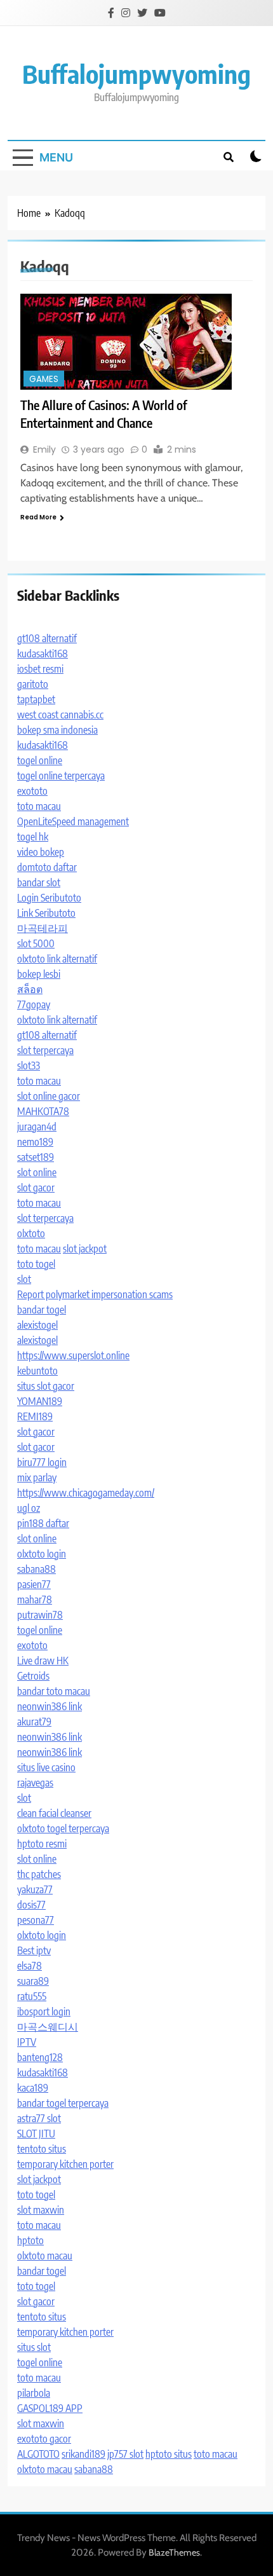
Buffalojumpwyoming (136, 74)
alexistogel (37, 1325)
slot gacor (36, 1188)
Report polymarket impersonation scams (95, 1294)
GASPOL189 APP (50, 2408)
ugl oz (29, 1508)
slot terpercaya (45, 1050)
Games (44, 379)
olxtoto (31, 1233)
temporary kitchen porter (65, 2164)
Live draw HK (43, 1661)
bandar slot (39, 882)
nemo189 (35, 1142)
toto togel (36, 1264)
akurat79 (34, 1722)
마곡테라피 (43, 928)
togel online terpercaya (61, 776)
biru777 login (42, 1462)
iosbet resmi (40, 669)
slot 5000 (36, 943)
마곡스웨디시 (48, 2027)
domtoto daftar (47, 867)
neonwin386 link (50, 1706)
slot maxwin (41, 2210)
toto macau (39, 806)
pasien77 (34, 1584)
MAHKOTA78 (43, 1111)
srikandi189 (83, 2454)
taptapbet (36, 699)
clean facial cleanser (54, 1813)
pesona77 (36, 1920)
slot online (37, 1172)
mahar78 (35, 1600)
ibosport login (44, 2011)
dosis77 (31, 1905)
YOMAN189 (40, 1401)
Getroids (33, 1676)
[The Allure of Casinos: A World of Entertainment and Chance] (136, 342)
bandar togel (42, 1310)
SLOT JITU (36, 2134)
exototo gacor (44, 2439)
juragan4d (37, 1127)
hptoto (30, 2240)
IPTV (27, 2042)
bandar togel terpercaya (63, 2103)
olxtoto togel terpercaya (63, 1828)
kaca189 (33, 2088)
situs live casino (46, 1767)
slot (24, 1279)
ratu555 (32, 1996)
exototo (32, 791)
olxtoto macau (45, 2256)
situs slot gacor (46, 1386)
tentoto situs (42, 2149)
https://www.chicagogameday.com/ (86, 1493)
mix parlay (37, 1477)
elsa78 (30, 1966)
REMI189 (35, 1416)
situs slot (34, 2347)
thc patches (39, 1874)
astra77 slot (39, 2118)
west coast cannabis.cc (60, 715)
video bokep (41, 852)
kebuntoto (37, 1371)
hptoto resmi (42, 1844)
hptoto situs (169, 2454)
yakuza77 (35, 1889)
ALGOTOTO (38, 2454)
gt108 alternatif (47, 638)
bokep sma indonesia (57, 730)
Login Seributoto (49, 898)
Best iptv (34, 1950)
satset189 (36, 1157)
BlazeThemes (174, 2552)
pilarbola (34, 2393)
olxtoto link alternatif (57, 959)
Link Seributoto (46, 913)
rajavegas (35, 1783)
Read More (38, 517)
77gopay (34, 1004)
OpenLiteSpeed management (73, 821)
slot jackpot (85, 1249)
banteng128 (40, 2057)
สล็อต (30, 989)
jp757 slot (125, 2454)
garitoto (33, 684)
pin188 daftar (43, 1523)
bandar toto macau (54, 1691)
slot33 (29, 1065)
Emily (44, 449)
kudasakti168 (43, 654)
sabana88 (37, 1569)
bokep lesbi (39, 974)
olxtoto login (42, 1554)
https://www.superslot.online (73, 1355)
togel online (40, 760)
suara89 (33, 1981)
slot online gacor (49, 1096)
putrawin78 (40, 1615)
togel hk (33, 837)
